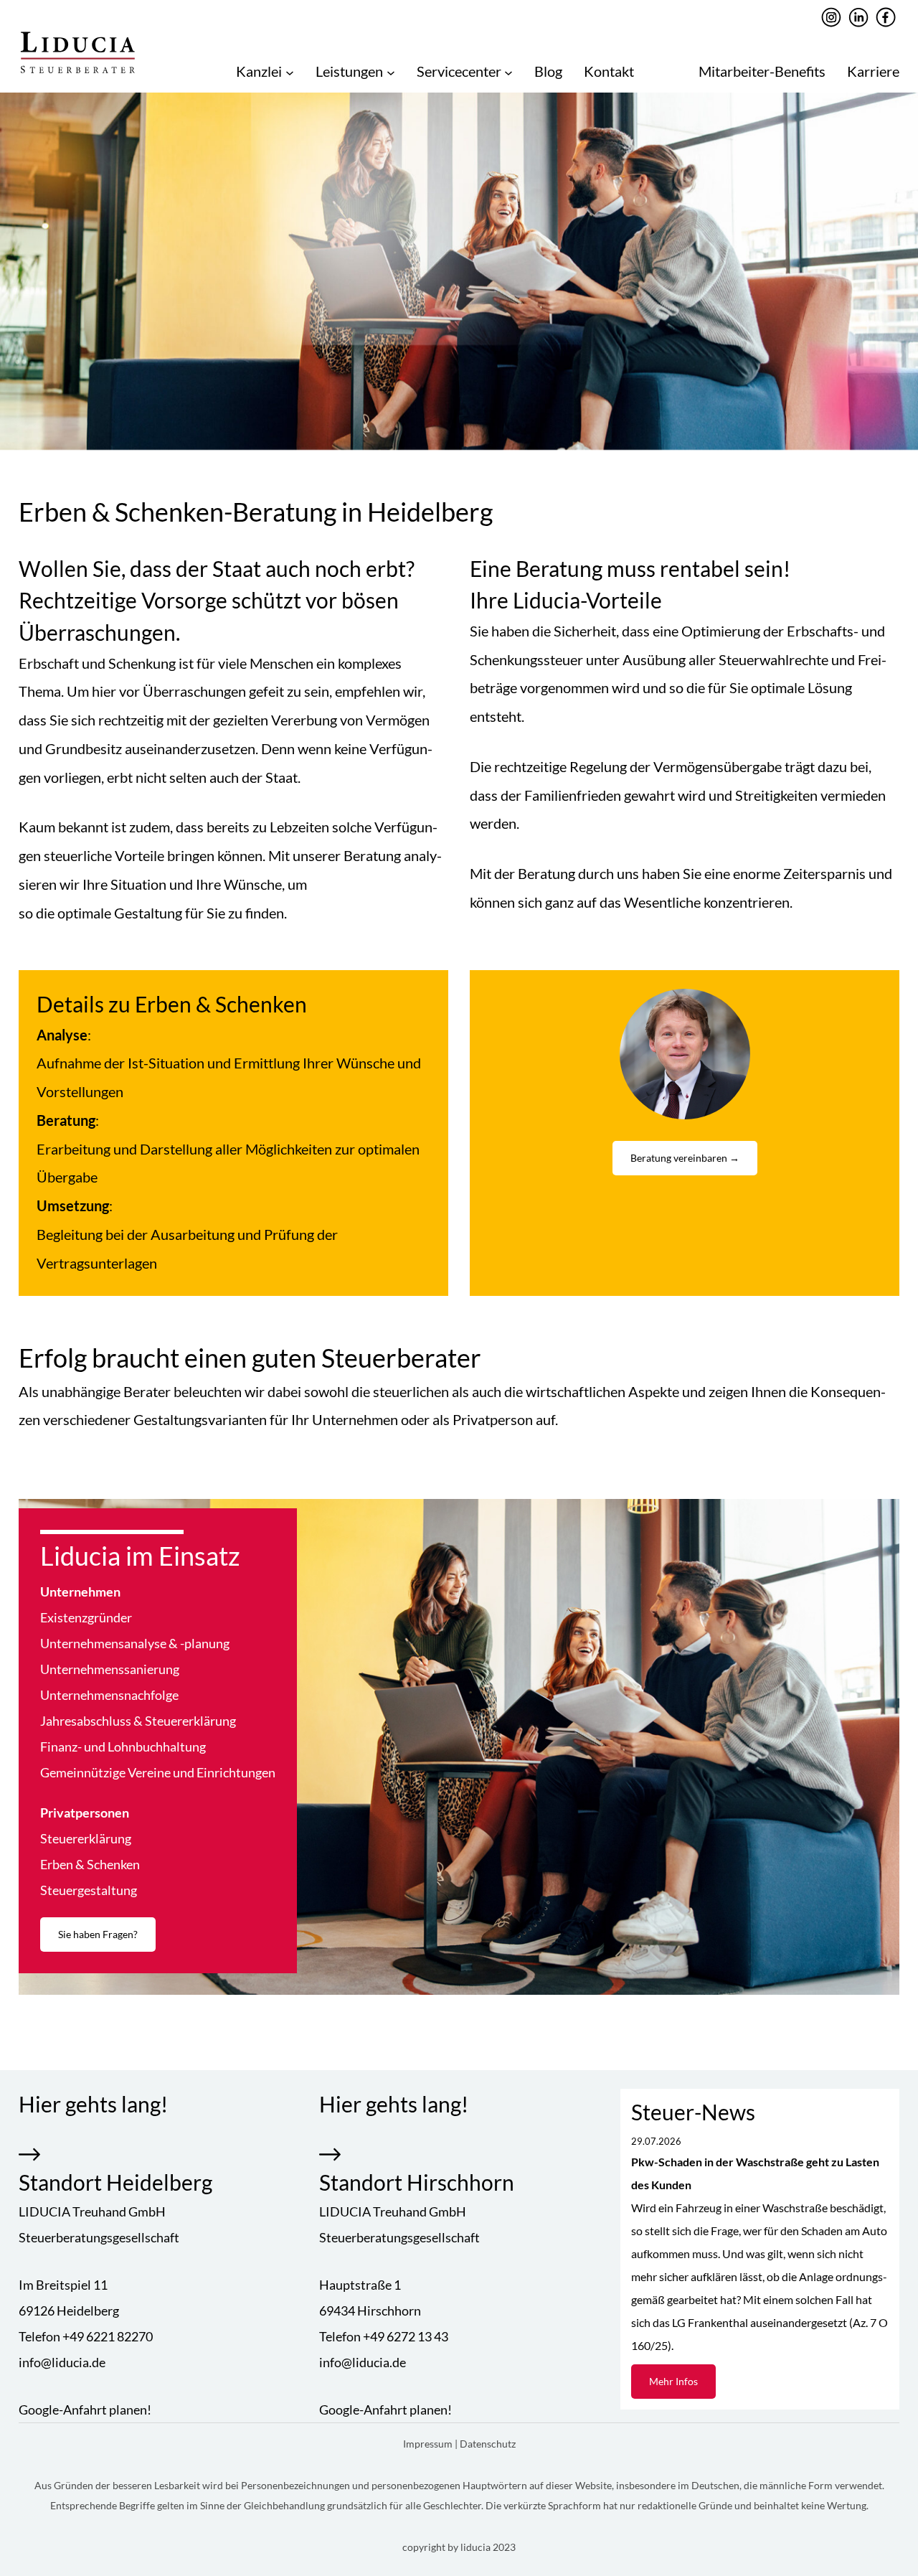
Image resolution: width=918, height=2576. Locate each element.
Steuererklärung (86, 1838)
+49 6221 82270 (108, 2336)
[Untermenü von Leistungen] (391, 72)
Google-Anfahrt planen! (85, 2410)
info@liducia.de (62, 2362)
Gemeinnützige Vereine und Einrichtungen (158, 1772)
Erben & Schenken (90, 1864)
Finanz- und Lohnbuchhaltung (123, 1747)
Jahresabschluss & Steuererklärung (138, 1721)
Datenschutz (488, 2444)
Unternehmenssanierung (110, 1669)
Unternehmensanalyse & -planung (135, 1643)
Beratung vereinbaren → (685, 1158)
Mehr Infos (673, 2381)
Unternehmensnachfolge (109, 1695)
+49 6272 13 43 (406, 2336)
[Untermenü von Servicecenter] (508, 72)
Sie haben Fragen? (98, 1934)
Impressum (429, 2444)
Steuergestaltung (89, 1890)
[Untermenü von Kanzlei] (290, 72)
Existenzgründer (86, 1617)
